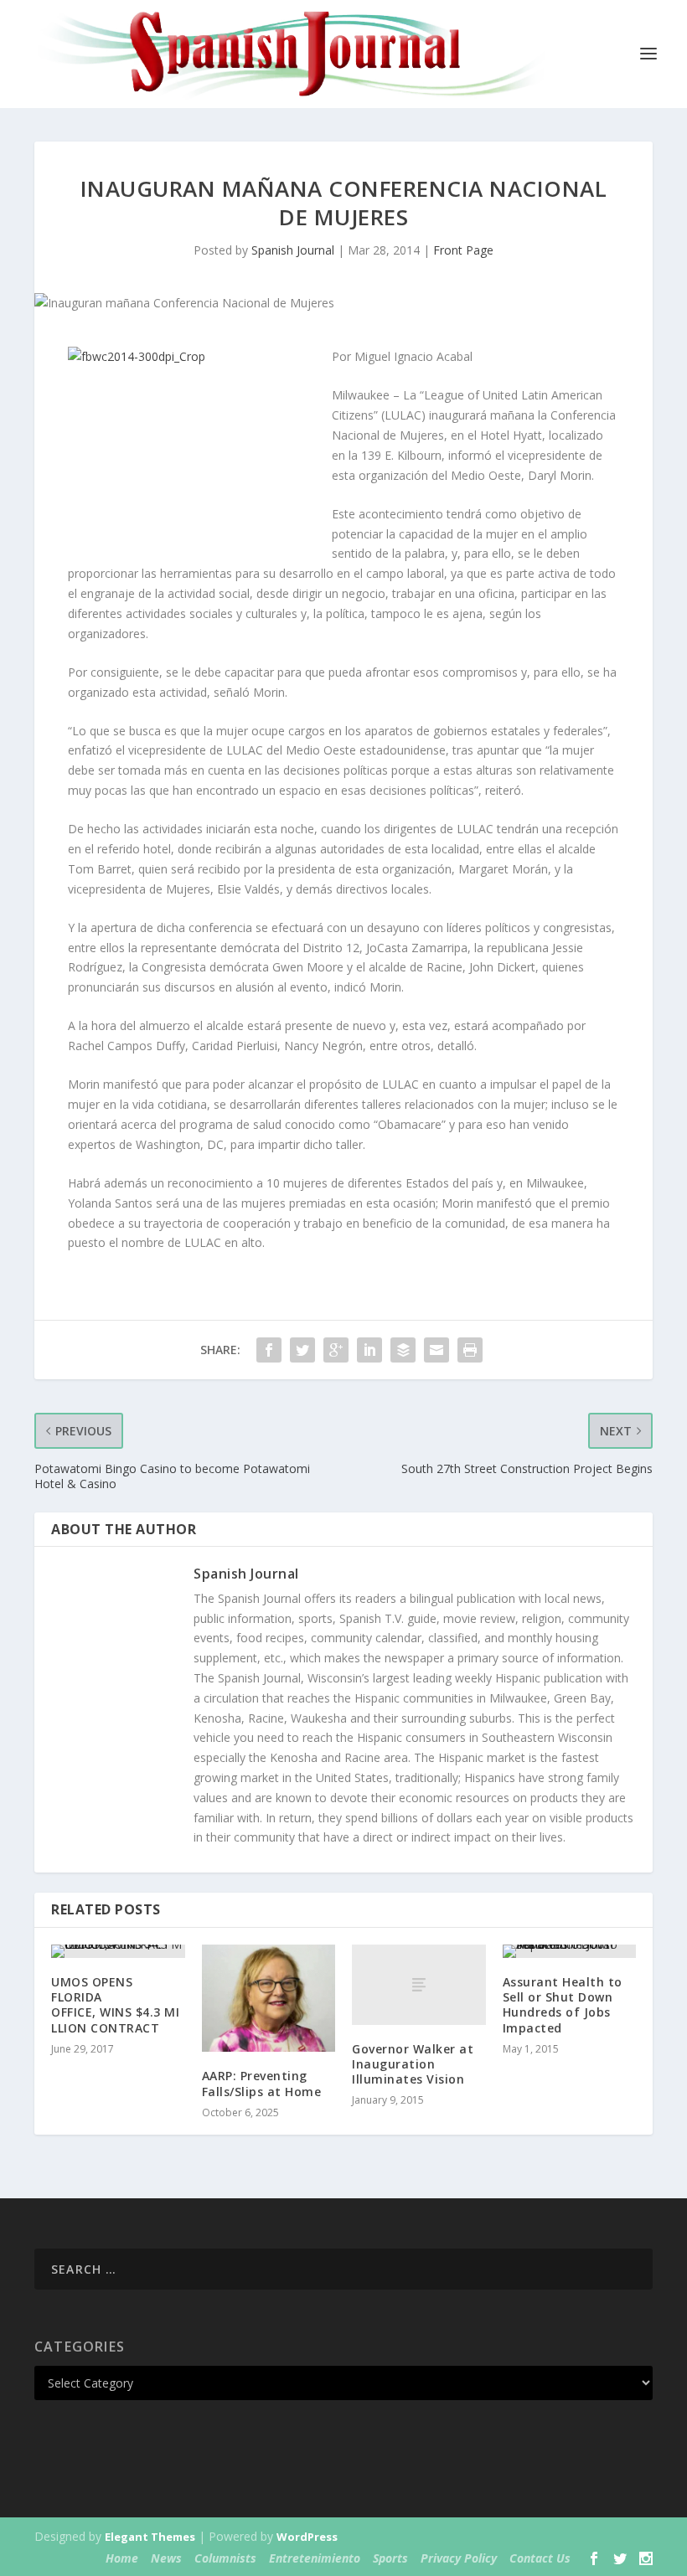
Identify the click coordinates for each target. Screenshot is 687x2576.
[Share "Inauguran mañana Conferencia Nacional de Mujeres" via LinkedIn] (369, 1350)
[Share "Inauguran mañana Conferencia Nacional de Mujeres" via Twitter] (302, 1350)
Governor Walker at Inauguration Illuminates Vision (413, 2064)
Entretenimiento (315, 2558)
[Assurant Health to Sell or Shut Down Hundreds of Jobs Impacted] (570, 1951)
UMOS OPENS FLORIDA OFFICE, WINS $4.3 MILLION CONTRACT (115, 2005)
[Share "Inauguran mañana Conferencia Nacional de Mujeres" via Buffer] (403, 1350)
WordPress (307, 2537)
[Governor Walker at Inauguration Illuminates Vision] (419, 1985)
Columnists (225, 2558)
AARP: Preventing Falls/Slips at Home (262, 2083)
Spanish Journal (293, 250)
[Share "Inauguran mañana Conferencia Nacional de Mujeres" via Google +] (336, 1350)
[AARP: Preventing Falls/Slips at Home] (269, 1998)
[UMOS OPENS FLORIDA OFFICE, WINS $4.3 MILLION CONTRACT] (118, 1951)
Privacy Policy (459, 2558)
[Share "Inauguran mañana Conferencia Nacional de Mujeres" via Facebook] (269, 1350)
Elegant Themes (150, 2537)
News (166, 2558)
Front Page (463, 250)
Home (122, 2558)
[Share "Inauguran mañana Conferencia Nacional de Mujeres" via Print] (470, 1350)
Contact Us (540, 2558)
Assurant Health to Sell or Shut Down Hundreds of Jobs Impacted (563, 2005)
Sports (390, 2558)
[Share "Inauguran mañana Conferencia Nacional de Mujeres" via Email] (436, 1350)
